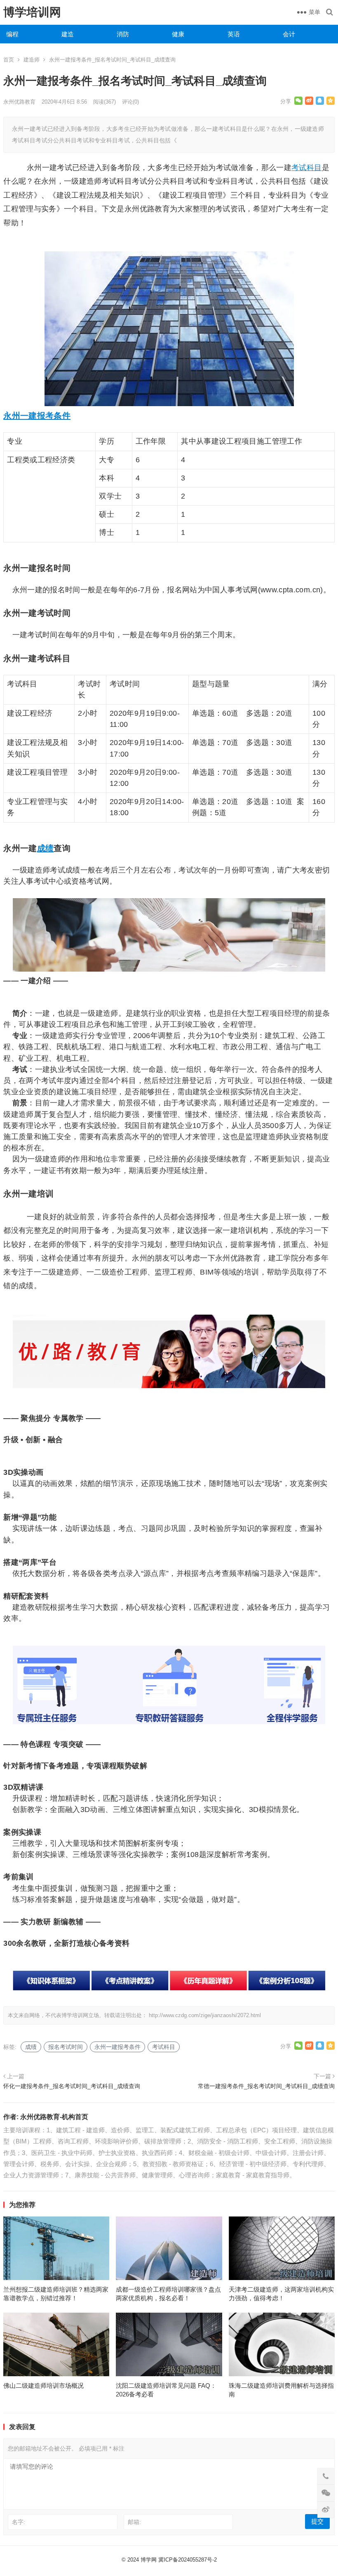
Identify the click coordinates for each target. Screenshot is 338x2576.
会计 (289, 34)
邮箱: (134, 2522)
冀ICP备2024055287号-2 (188, 2560)
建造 (68, 34)
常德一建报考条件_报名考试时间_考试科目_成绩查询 (266, 2086)
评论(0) (130, 102)
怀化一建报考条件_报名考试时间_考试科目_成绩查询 (72, 2086)
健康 (178, 34)
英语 (234, 34)
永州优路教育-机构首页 (54, 2117)
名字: (19, 2522)
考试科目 (306, 168)
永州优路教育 (19, 102)
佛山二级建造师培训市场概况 (43, 2386)
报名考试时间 (66, 2047)
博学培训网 (32, 12)
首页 (9, 60)
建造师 (32, 60)
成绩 (46, 848)
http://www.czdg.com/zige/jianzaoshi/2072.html (205, 2015)
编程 (12, 34)
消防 (123, 34)
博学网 (149, 2560)
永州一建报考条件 (37, 416)
